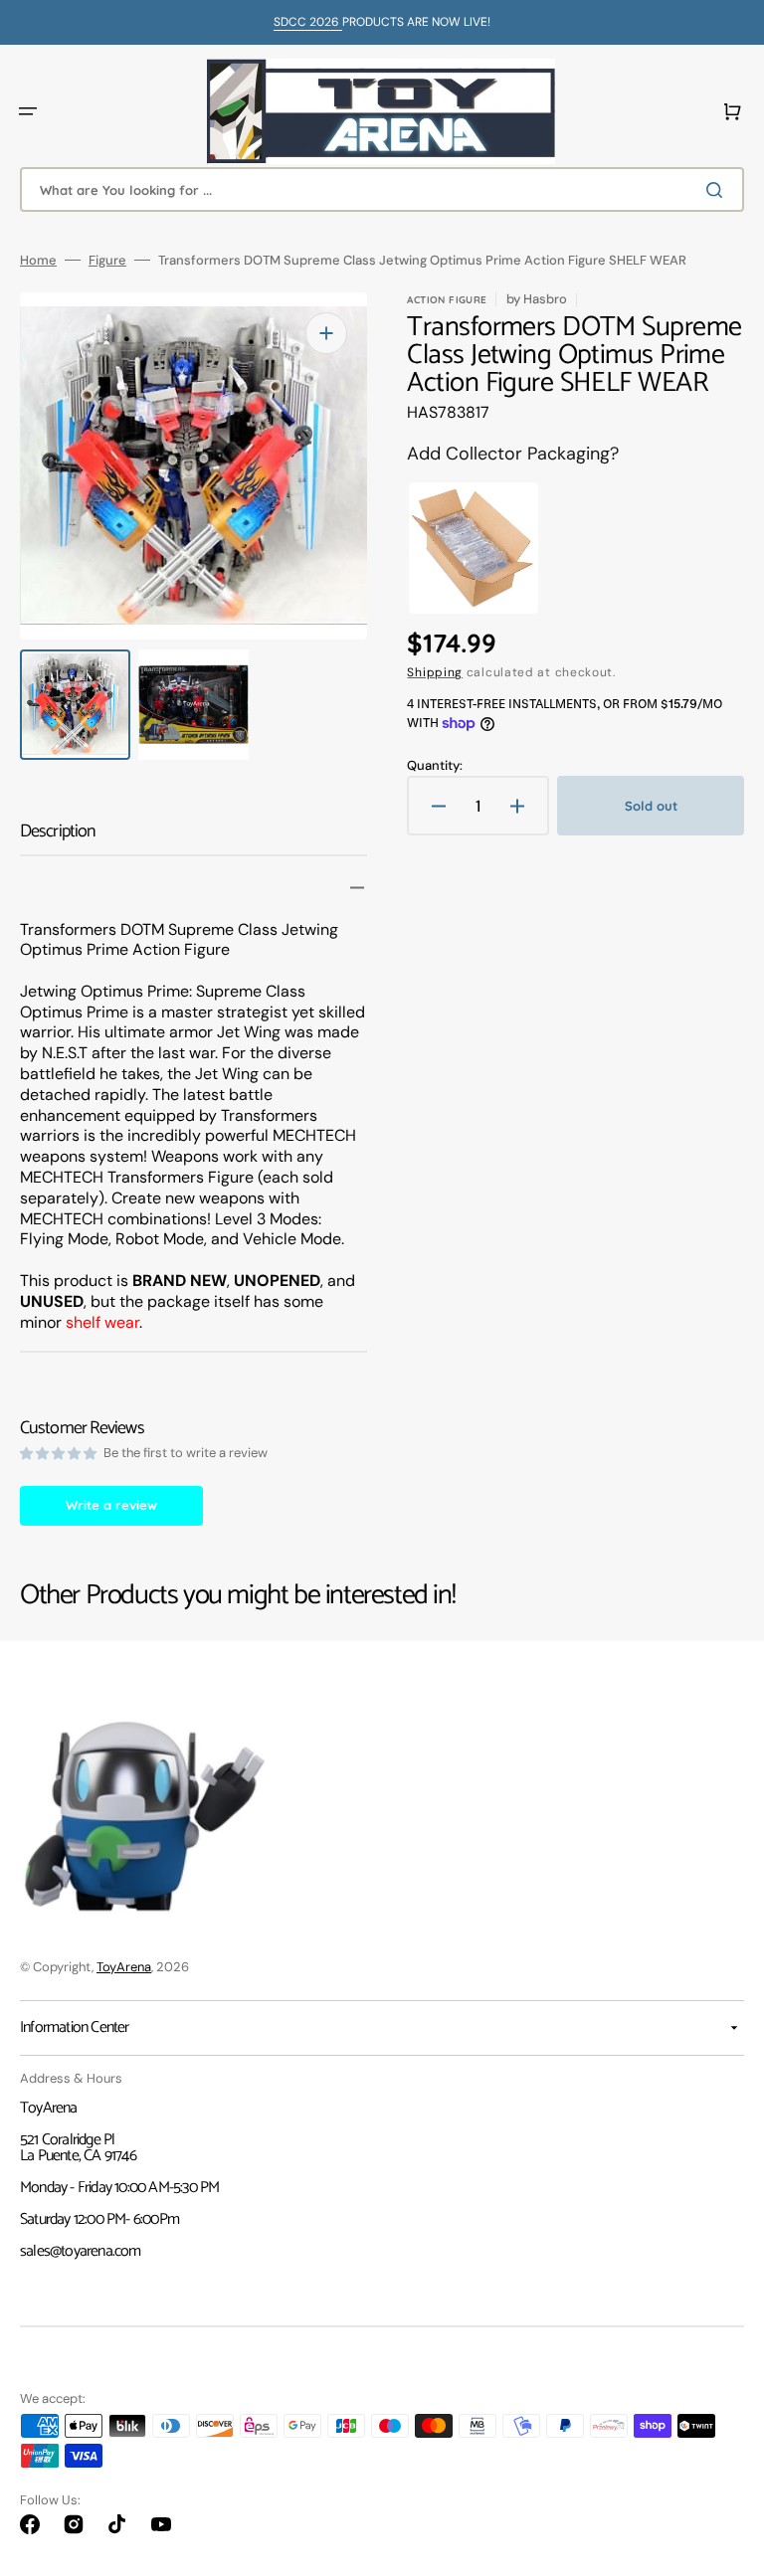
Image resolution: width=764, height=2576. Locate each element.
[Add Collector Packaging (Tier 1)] (456, 548)
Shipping (435, 672)
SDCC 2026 (308, 22)
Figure (107, 260)
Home (38, 260)
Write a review (111, 1505)
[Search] (718, 190)
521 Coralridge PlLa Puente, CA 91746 (78, 2148)
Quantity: (435, 765)
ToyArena (124, 1967)
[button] (28, 111)
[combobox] (382, 189)
